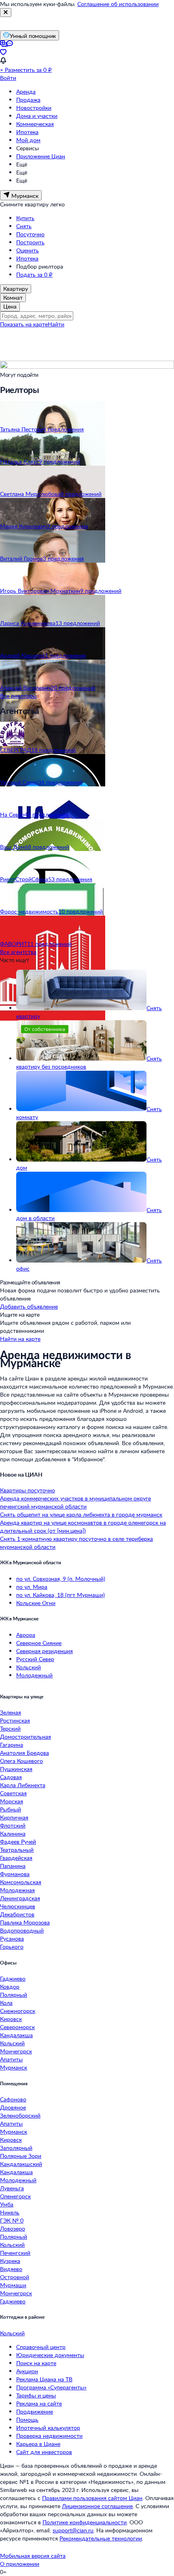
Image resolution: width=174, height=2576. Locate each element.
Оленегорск (15, 2196)
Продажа (28, 100)
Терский (10, 1728)
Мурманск (14, 2067)
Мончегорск (16, 2051)
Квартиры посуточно (28, 1490)
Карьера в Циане (38, 2444)
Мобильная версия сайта (33, 2556)
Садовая (11, 1777)
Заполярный (16, 2148)
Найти (56, 324)
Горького (12, 1947)
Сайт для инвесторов (44, 2452)
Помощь (27, 2419)
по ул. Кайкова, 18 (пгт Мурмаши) (60, 1595)
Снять (24, 226)
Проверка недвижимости (49, 2436)
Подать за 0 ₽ (34, 274)
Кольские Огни (36, 1603)
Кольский (29, 1667)
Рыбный (11, 1809)
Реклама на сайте (39, 2403)
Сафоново (13, 2099)
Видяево (11, 2269)
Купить (25, 218)
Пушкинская (16, 1769)
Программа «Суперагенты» (51, 2387)
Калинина (13, 1833)
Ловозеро (13, 2228)
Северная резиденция (45, 1651)
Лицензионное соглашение (97, 2506)
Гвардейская (16, 1858)
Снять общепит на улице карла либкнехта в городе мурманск (81, 1514)
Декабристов (17, 1914)
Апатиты (11, 2059)
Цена (10, 306)
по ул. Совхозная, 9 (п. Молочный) (61, 1579)
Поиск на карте (36, 2363)
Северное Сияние (39, 1643)
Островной (15, 2277)
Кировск (11, 2019)
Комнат (13, 297)
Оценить (28, 250)
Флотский (13, 1825)
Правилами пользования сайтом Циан (92, 2498)
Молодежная (17, 1890)
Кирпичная (14, 1817)
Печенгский (15, 2253)
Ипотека (27, 132)
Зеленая (11, 1712)
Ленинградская (20, 1898)
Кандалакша (16, 2035)
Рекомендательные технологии (101, 2538)
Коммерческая (35, 124)
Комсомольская (21, 1882)
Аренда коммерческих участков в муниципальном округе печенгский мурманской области (75, 1502)
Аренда (26, 91)
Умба (7, 2204)
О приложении (20, 2564)
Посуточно (30, 234)
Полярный (14, 1995)
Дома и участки (37, 116)
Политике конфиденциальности (85, 2522)
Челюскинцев (18, 1906)
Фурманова (15, 1874)
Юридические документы (50, 2355)
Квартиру (16, 289)
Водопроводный (22, 1930)
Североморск (17, 2027)
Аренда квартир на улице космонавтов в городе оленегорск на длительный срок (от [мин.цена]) (83, 1526)
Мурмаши (13, 2285)
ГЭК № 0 (12, 2220)
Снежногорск (18, 2011)
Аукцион (27, 2371)
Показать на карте (24, 324)
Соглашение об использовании (118, 4)
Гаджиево (13, 1978)
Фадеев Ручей (18, 1842)
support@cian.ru (73, 2530)
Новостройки (34, 108)
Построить (30, 242)
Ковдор (10, 1987)
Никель (10, 2212)
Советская (13, 1793)
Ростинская (15, 1720)
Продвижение (35, 2411)
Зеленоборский (20, 2115)
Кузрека (10, 2261)
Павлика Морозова (25, 1922)
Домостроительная (25, 1737)
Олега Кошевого (21, 1761)
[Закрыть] (6, 13)
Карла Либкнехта (23, 1785)
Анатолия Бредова (24, 1753)
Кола (6, 2003)
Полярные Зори (21, 2156)
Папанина (13, 1866)
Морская (12, 1801)
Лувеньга (12, 2188)
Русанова (12, 1938)
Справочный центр (41, 2347)
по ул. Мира (32, 1587)
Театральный (17, 1850)
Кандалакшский (21, 2164)
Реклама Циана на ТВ (44, 2379)
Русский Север (35, 1659)
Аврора (26, 1635)
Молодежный (34, 1675)
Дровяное (13, 2107)
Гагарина (12, 1745)
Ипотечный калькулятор (48, 2428)
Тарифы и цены (36, 2395)
